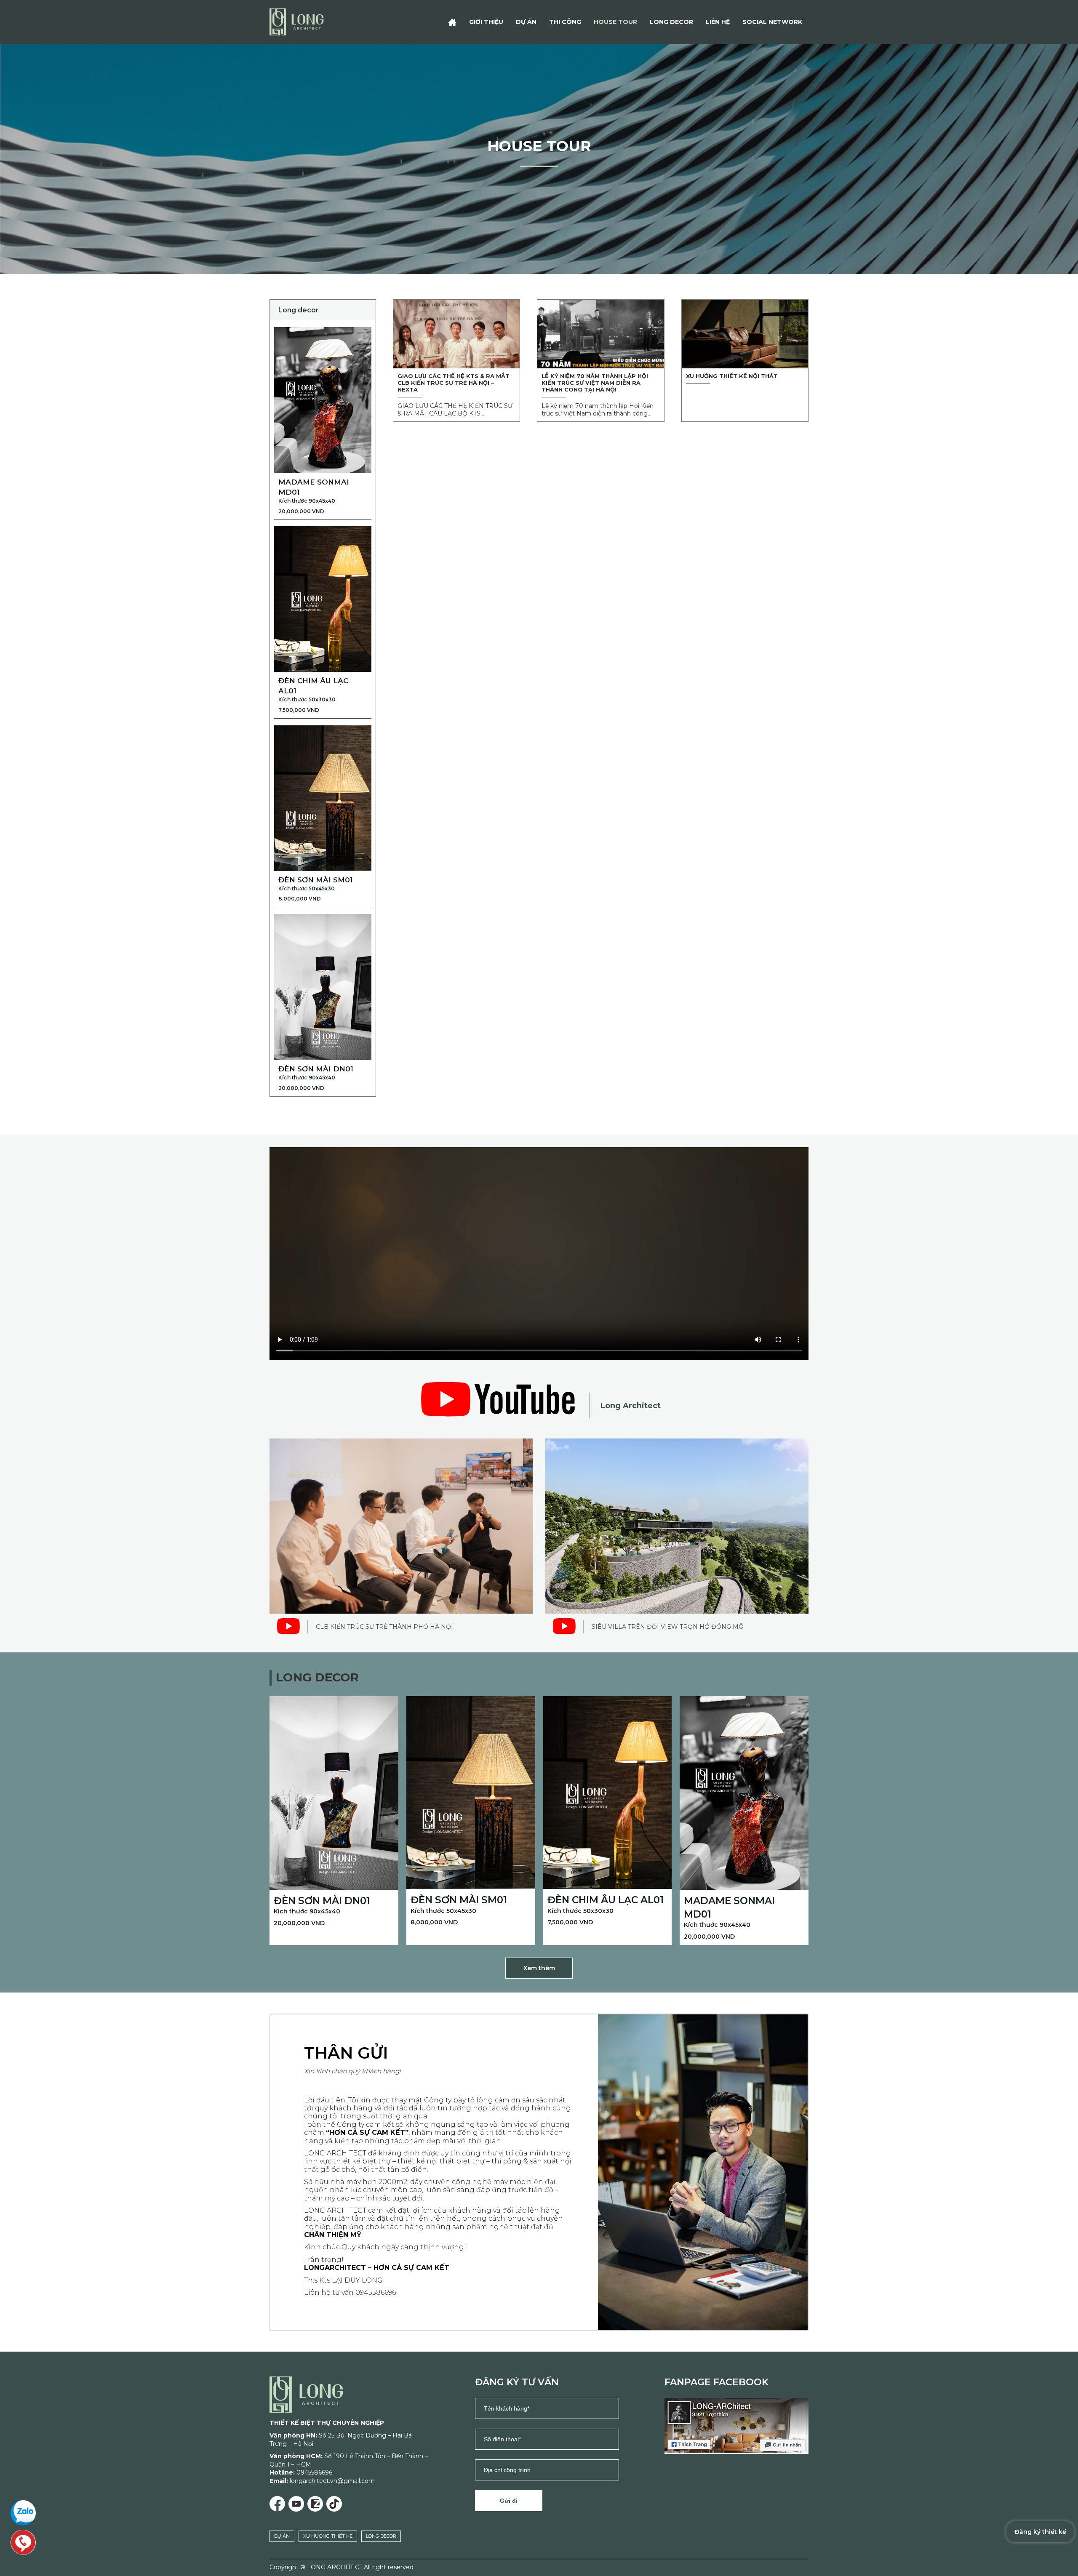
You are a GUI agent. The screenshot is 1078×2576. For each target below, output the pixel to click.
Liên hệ (718, 22)
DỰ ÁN (282, 2536)
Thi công (565, 22)
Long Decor (671, 22)
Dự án (526, 22)
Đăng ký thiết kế (1040, 2532)
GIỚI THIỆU (486, 22)
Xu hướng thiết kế (328, 2536)
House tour (615, 22)
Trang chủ (452, 22)
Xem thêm (539, 1968)
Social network (772, 22)
